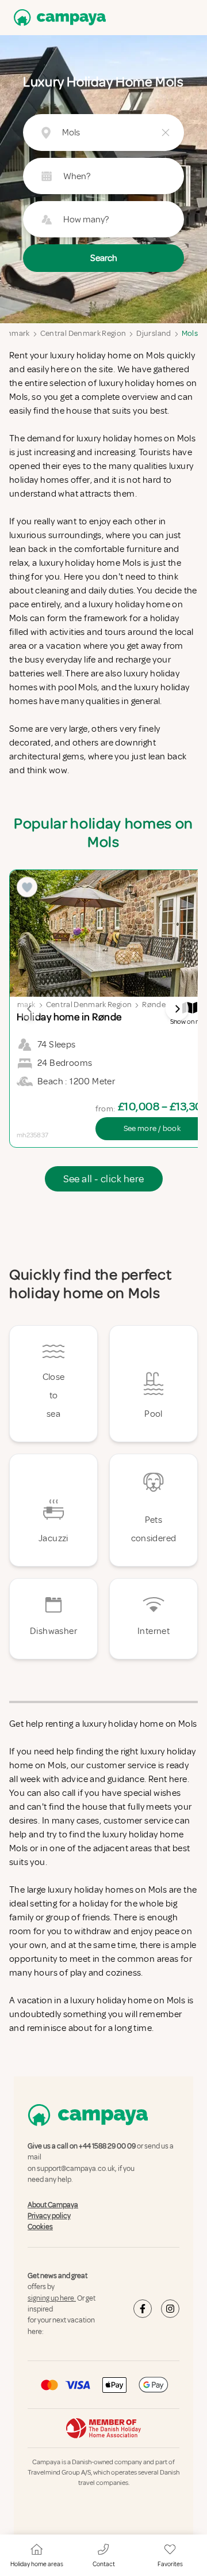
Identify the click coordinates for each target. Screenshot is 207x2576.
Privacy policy (49, 2216)
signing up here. (52, 2298)
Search (104, 258)
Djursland (154, 333)
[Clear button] (166, 133)
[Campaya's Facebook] (143, 2309)
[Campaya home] (57, 18)
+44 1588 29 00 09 (107, 2146)
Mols (190, 333)
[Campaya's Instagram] (170, 2309)
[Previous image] (30, 1009)
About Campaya (53, 2205)
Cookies (40, 2227)
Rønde (154, 1005)
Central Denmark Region (83, 333)
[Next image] (177, 1009)
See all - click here (104, 1179)
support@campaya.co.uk (76, 2169)
